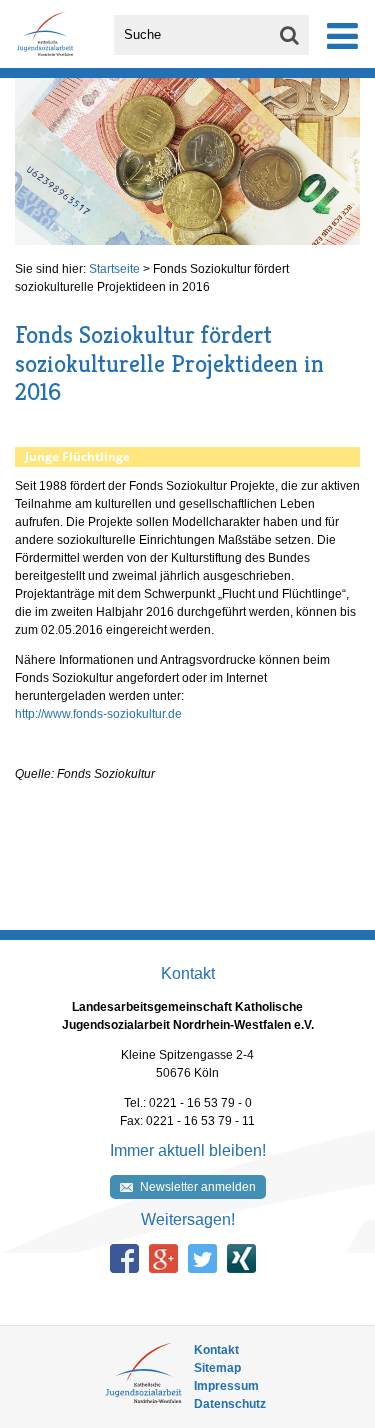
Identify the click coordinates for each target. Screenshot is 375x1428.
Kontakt (216, 1350)
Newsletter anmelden (198, 1187)
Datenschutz (230, 1404)
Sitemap (217, 1368)
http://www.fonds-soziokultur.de (98, 714)
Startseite (114, 269)
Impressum (226, 1386)
